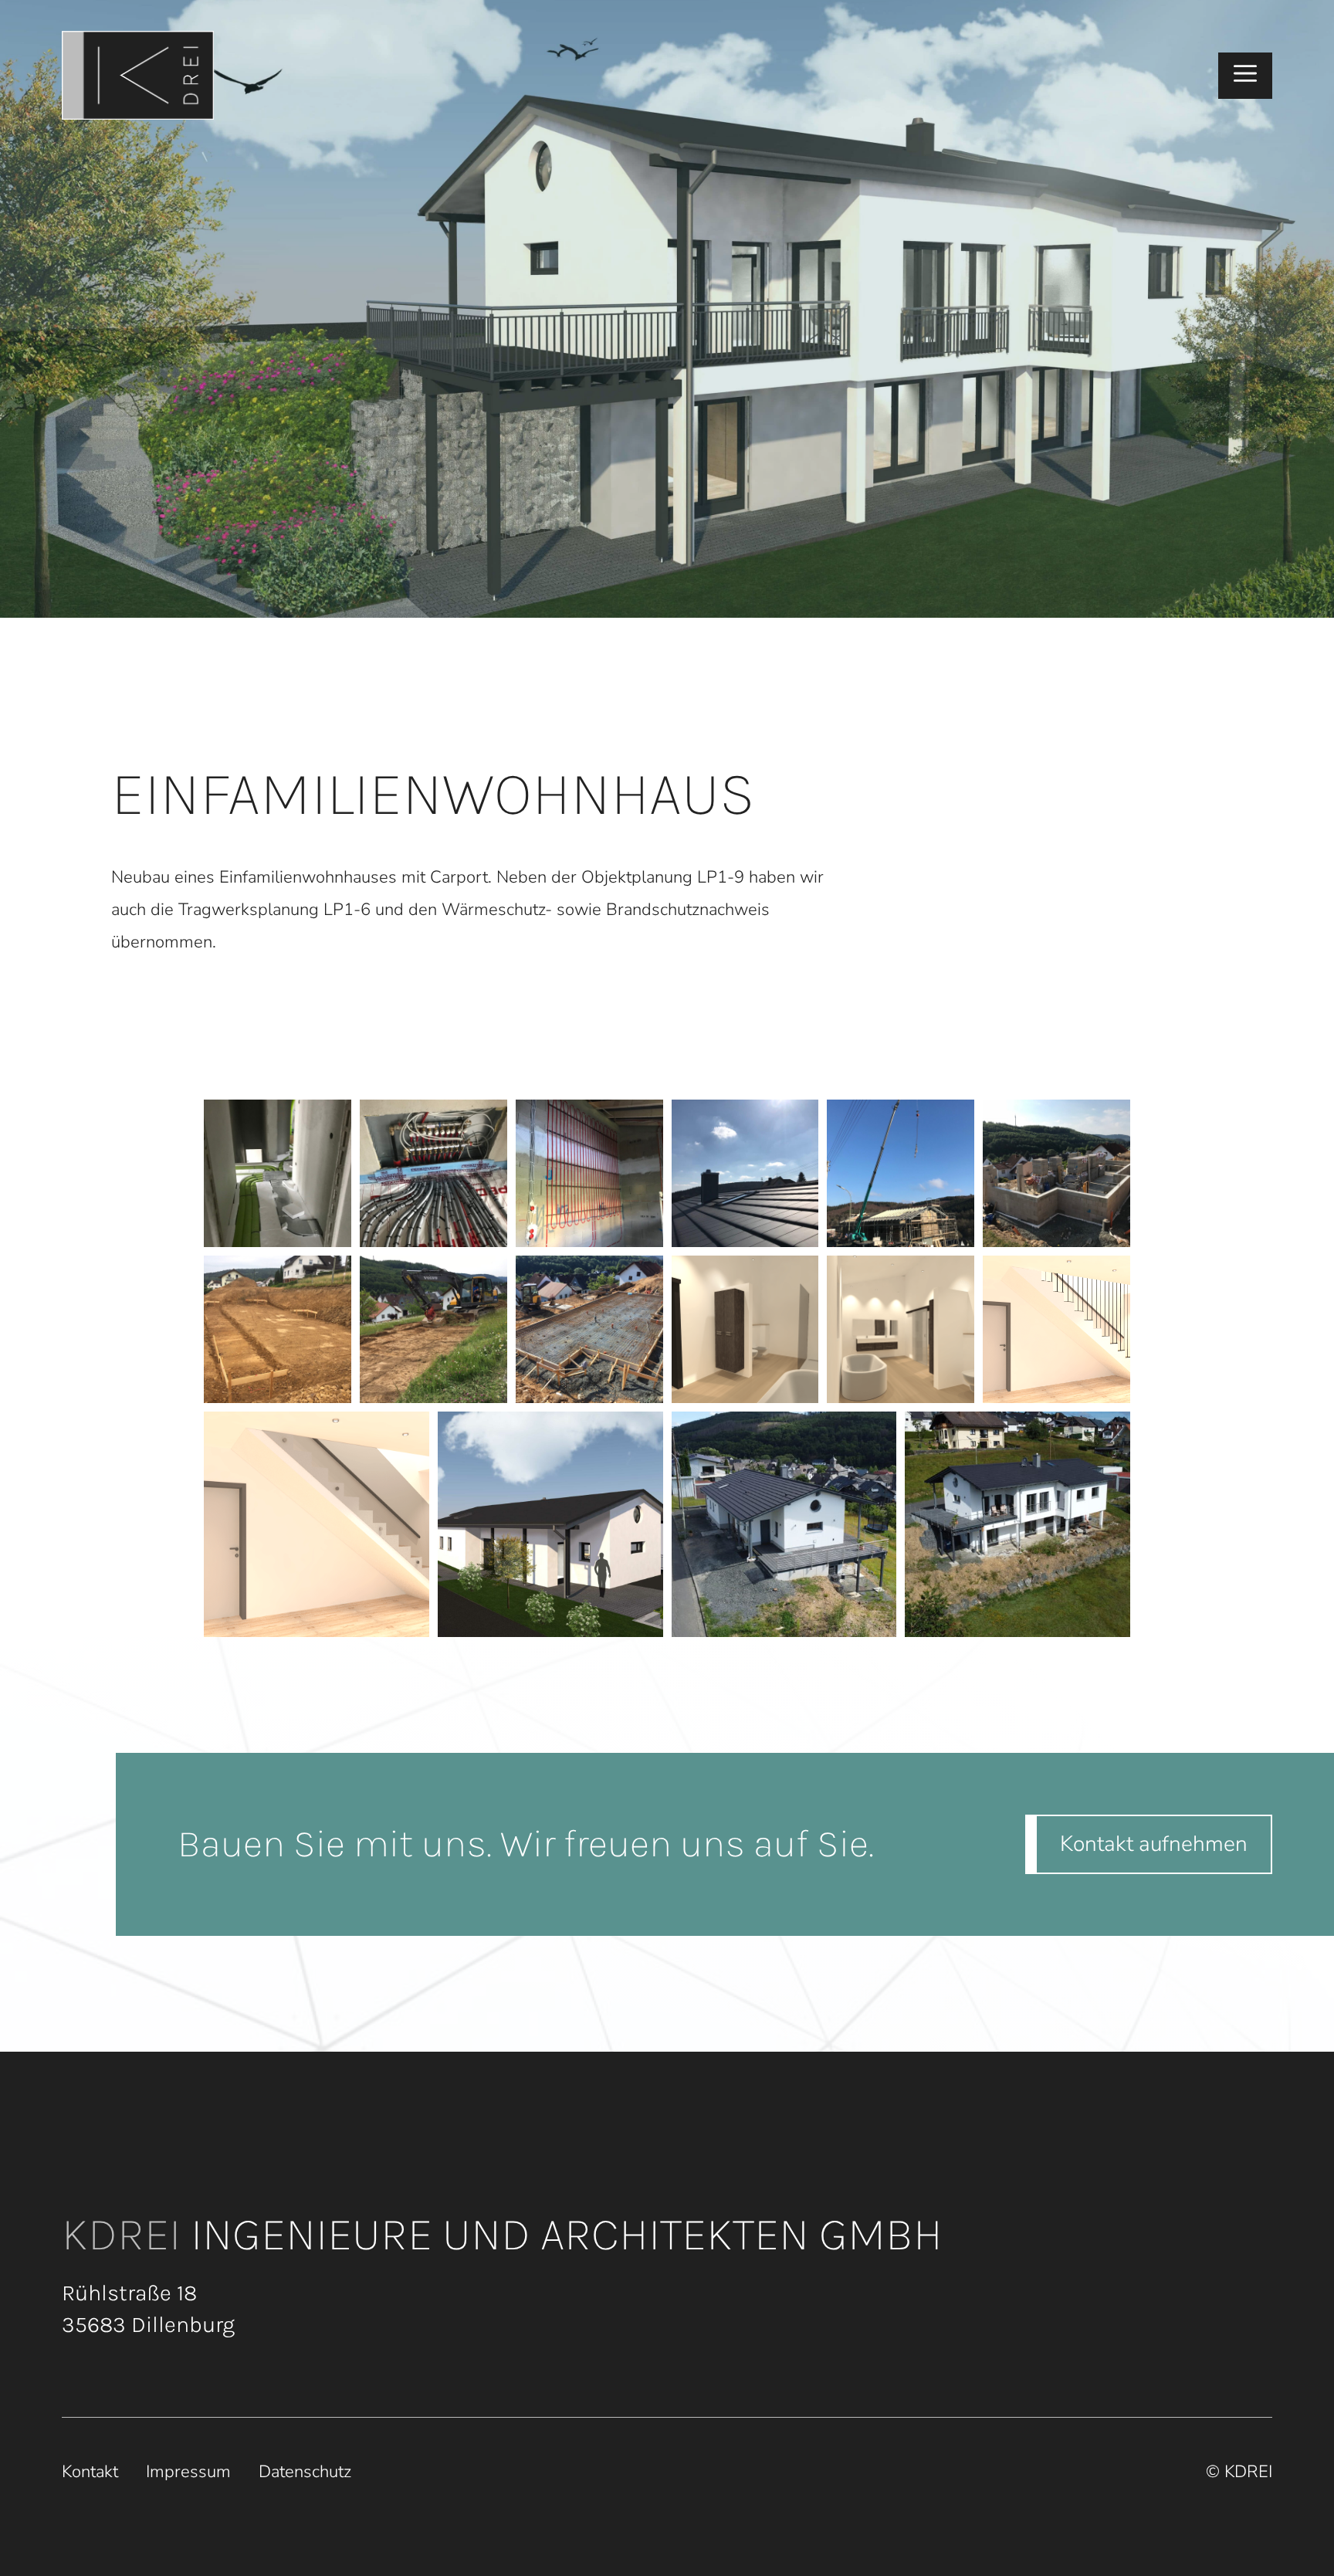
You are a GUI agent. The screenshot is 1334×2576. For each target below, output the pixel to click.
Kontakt (90, 2472)
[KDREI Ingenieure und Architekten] (138, 75)
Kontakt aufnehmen (1154, 1844)
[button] (1245, 76)
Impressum (188, 2472)
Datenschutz (305, 2472)
